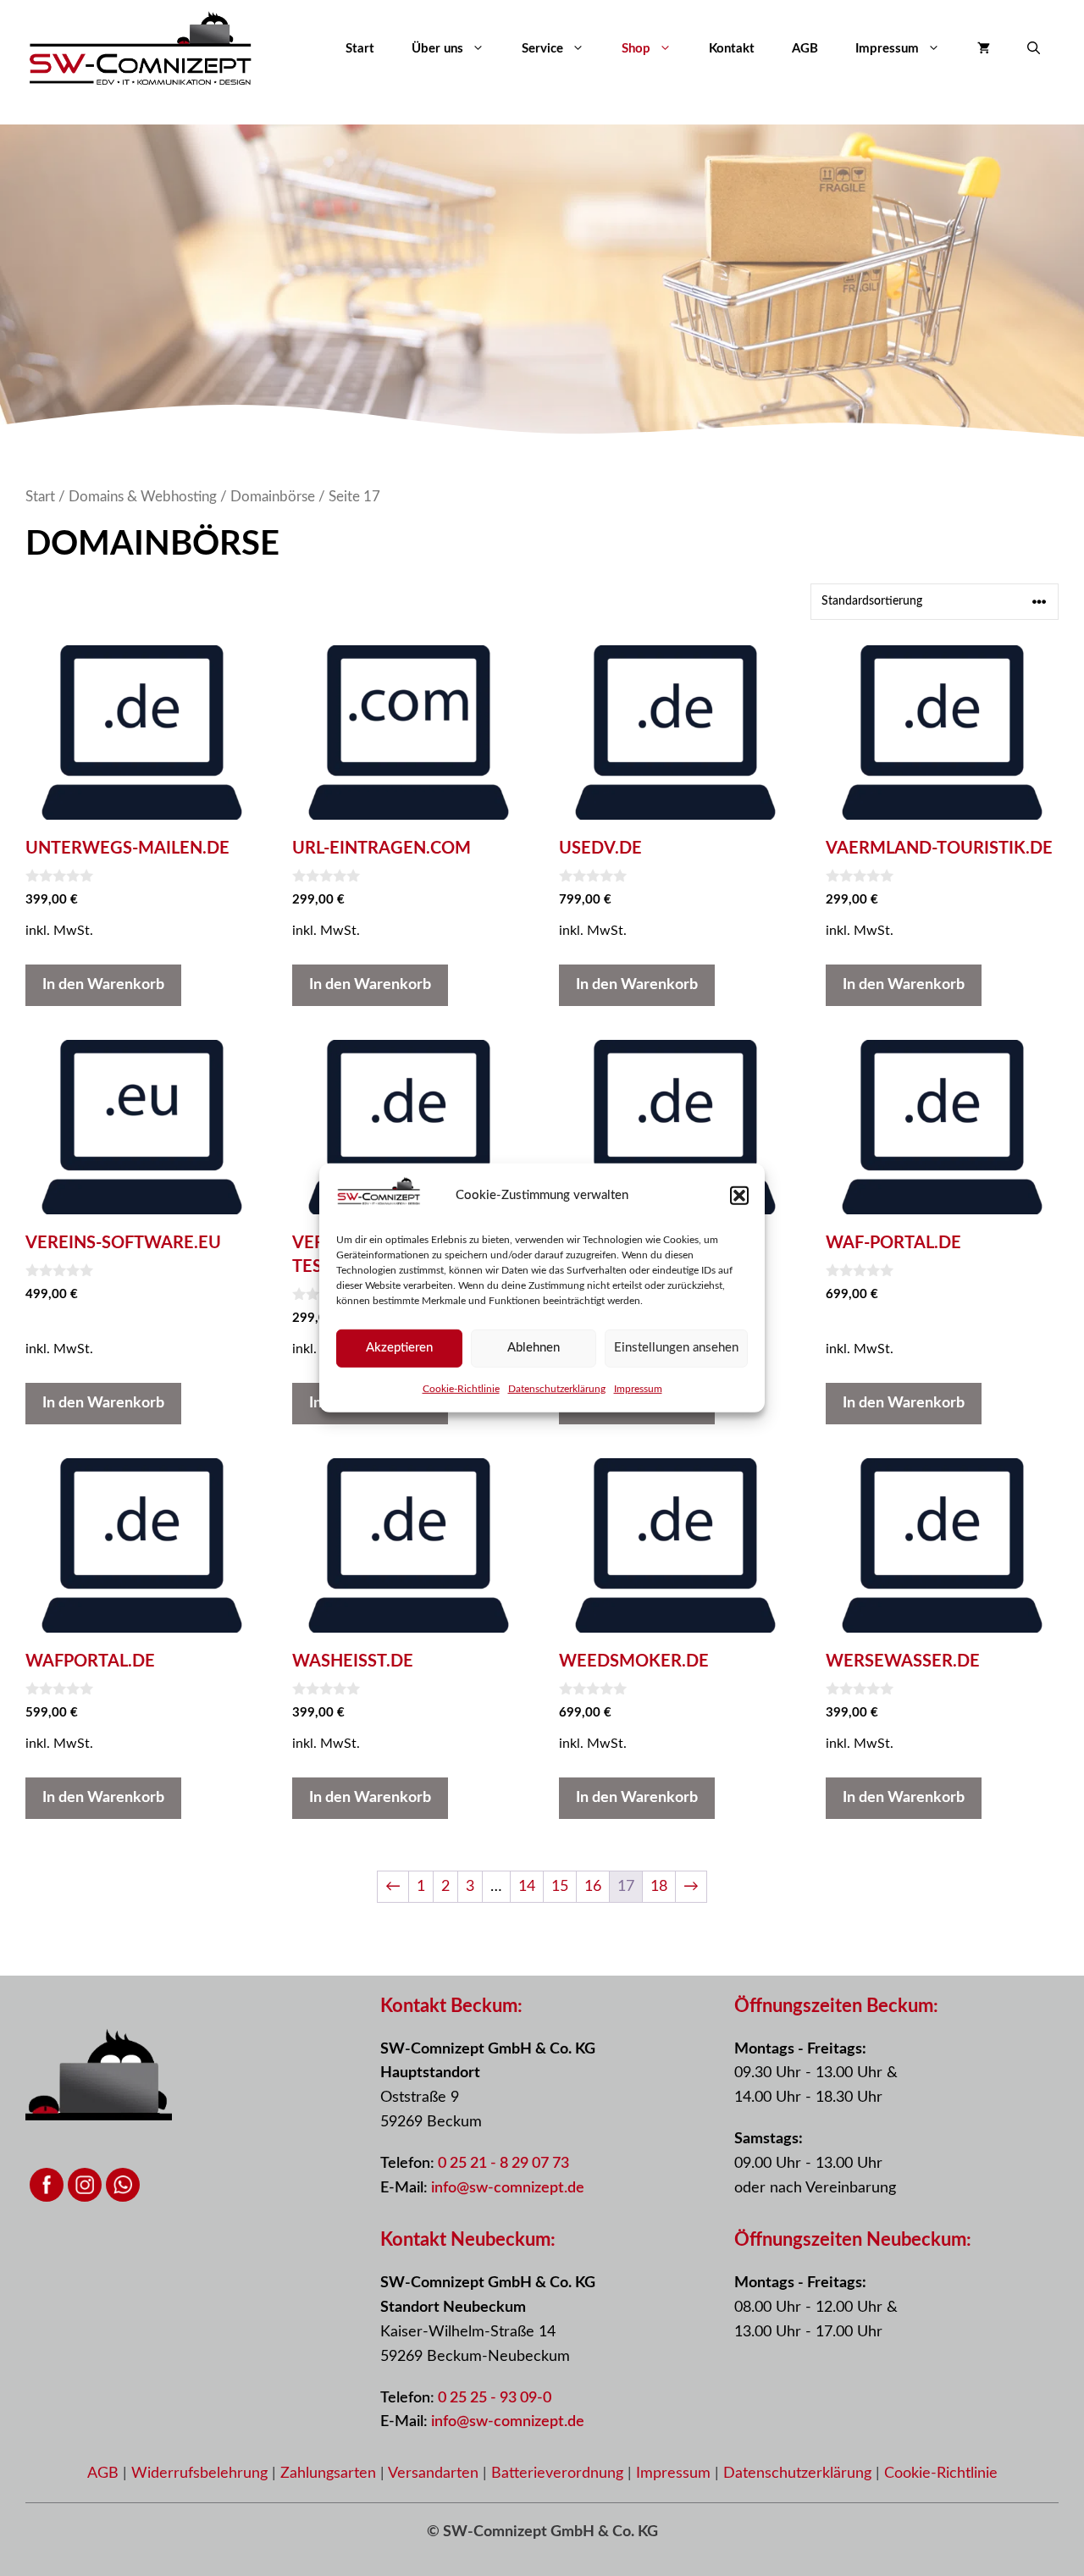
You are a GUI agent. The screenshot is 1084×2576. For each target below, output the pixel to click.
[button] (739, 1196)
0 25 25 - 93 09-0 (495, 2398)
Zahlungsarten (330, 2474)
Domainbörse (273, 497)
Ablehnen (534, 1348)
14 (527, 1887)
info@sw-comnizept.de (508, 2188)
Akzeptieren (399, 1348)
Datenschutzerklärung (557, 1388)
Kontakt (732, 49)
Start (360, 49)
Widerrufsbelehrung (202, 2474)
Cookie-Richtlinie (461, 1388)
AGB (805, 49)
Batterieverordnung (559, 2474)
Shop (636, 49)
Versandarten (435, 2474)
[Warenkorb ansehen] (984, 49)
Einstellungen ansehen (676, 1348)
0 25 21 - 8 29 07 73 (503, 2164)
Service (542, 49)
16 (593, 1887)
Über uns (437, 49)
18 (659, 1887)
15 (560, 1887)
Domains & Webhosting (143, 497)
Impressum (638, 1388)
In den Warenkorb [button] (103, 985)
